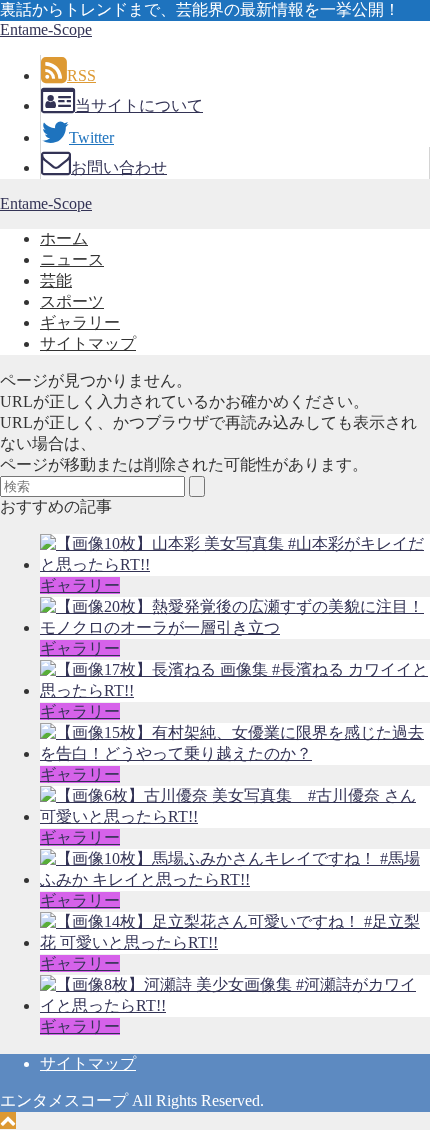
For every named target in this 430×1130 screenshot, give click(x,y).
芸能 (56, 280)
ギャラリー (80, 322)
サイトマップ (88, 343)
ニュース (72, 259)
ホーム (64, 238)
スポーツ (72, 301)
